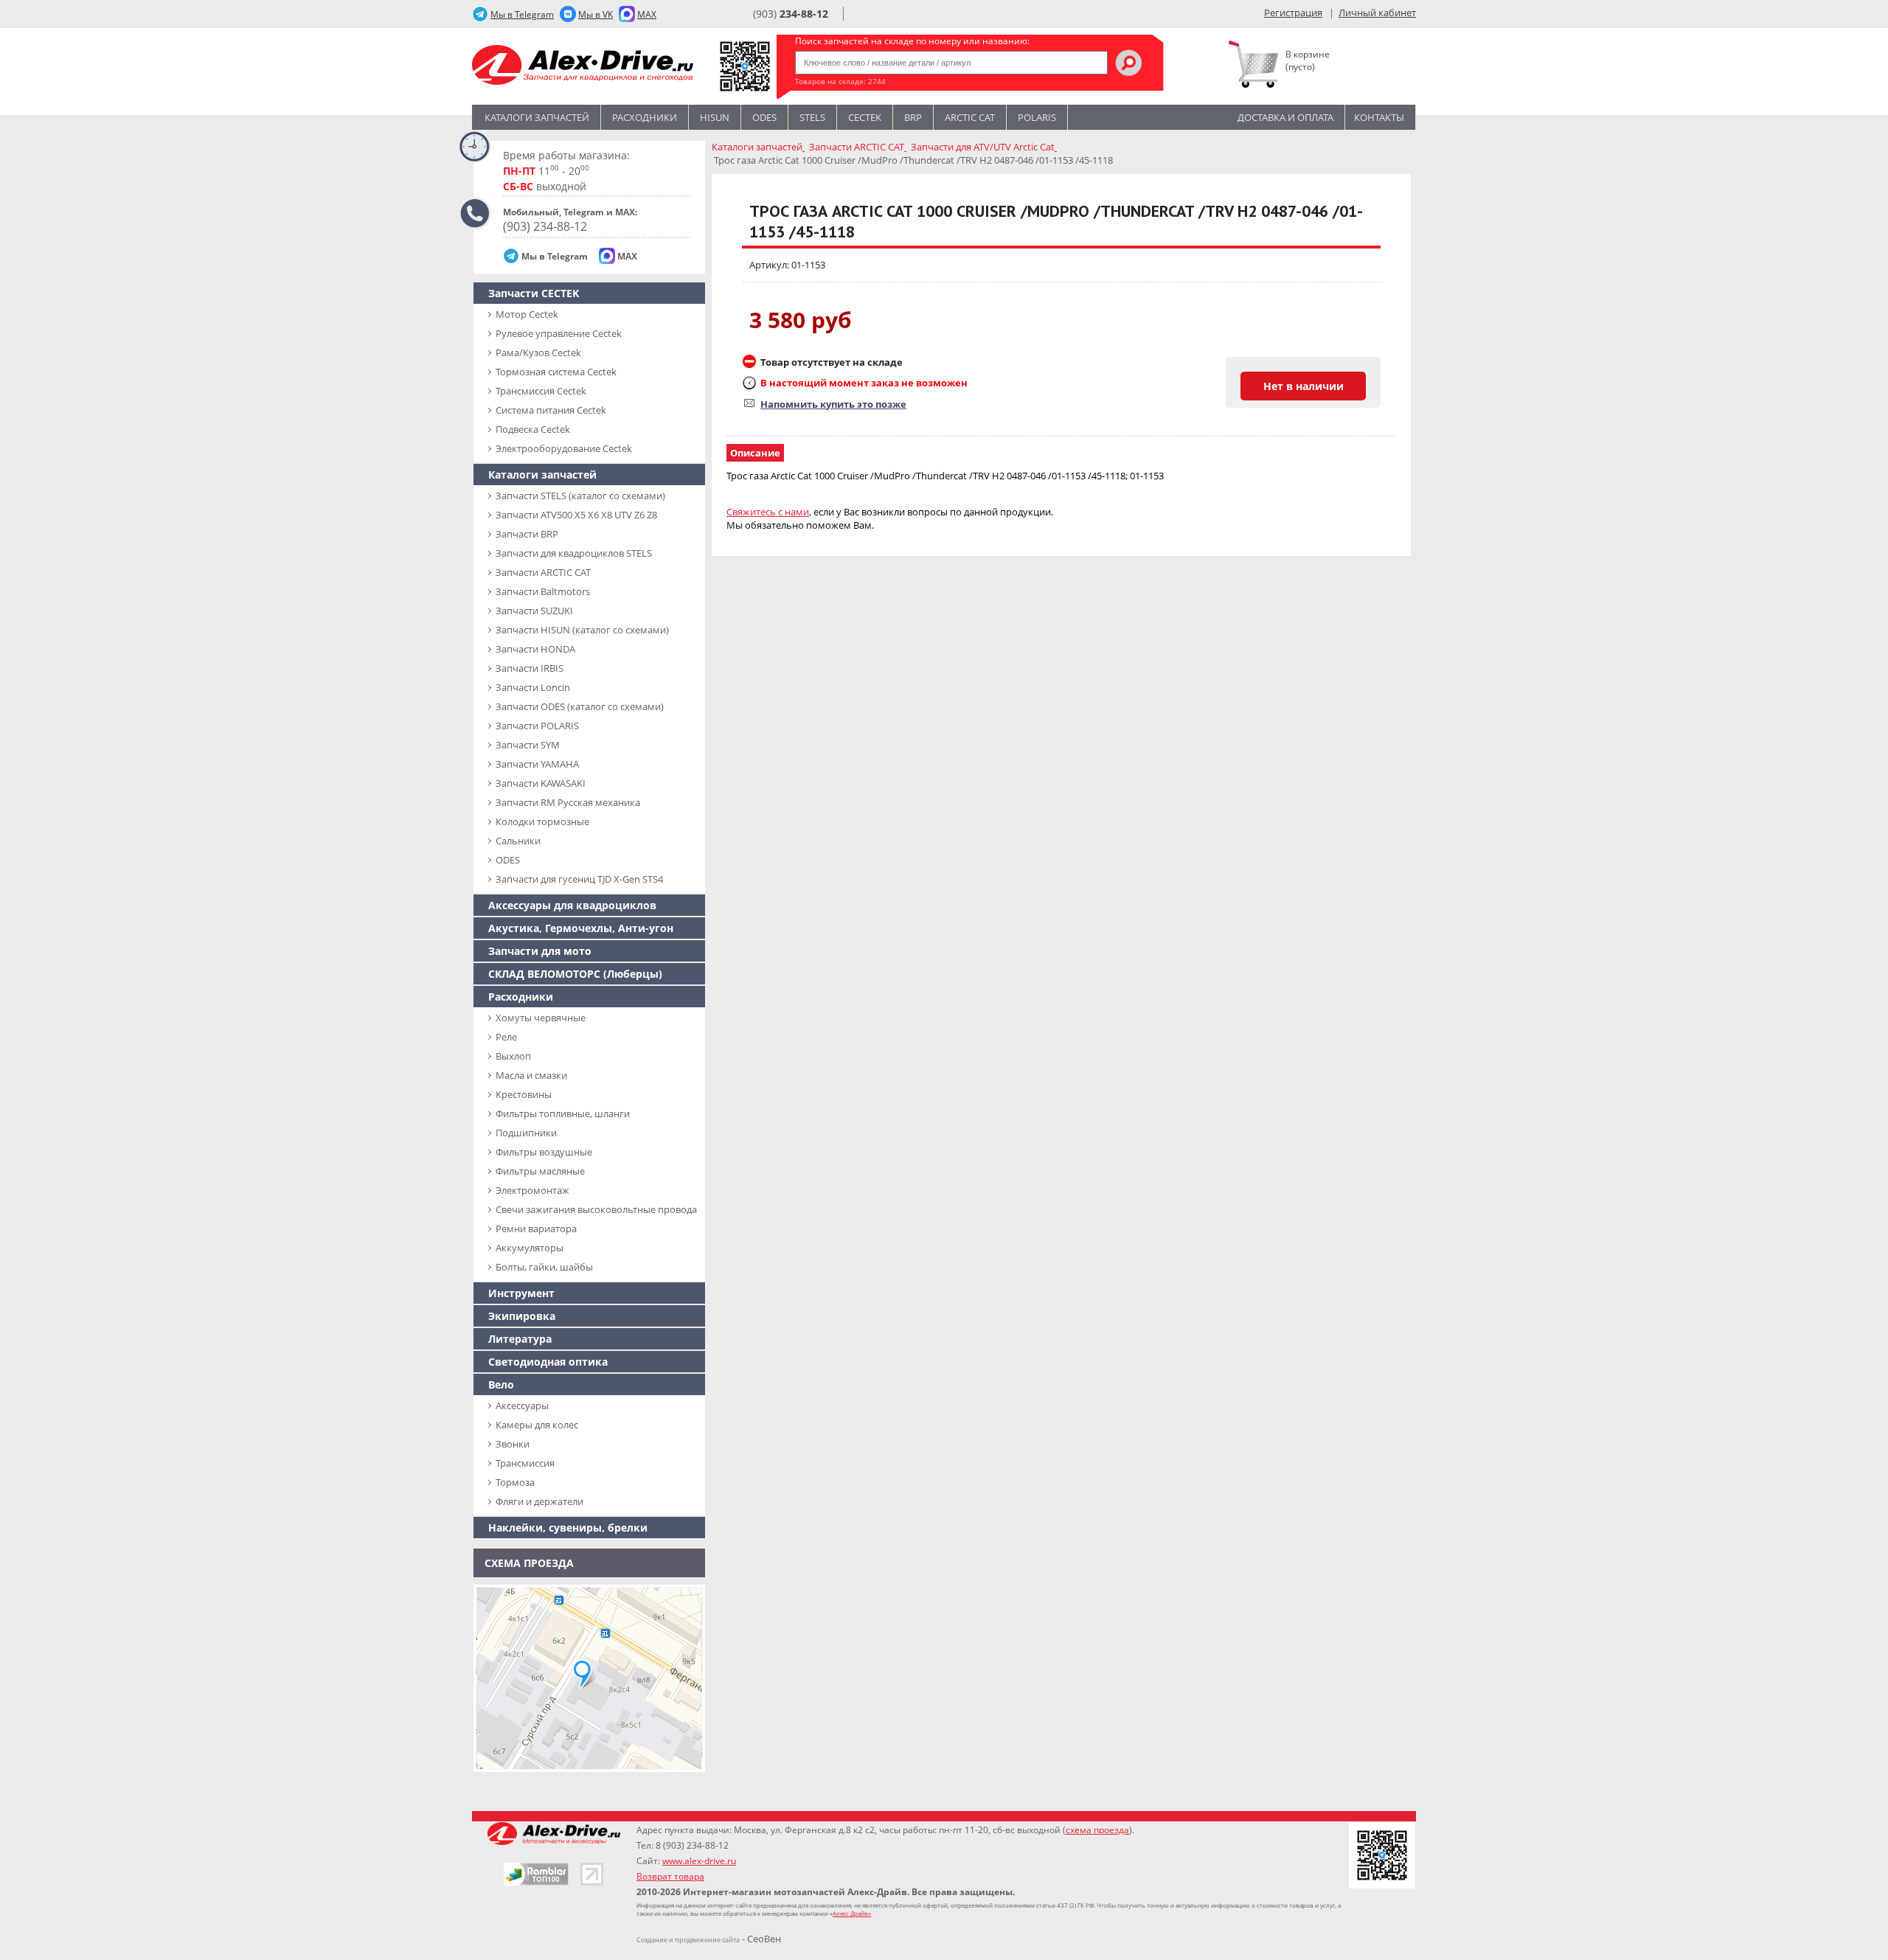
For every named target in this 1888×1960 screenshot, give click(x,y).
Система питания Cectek (551, 410)
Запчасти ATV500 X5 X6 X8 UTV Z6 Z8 (576, 515)
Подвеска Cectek (533, 429)
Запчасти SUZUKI (534, 611)
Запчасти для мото (540, 951)
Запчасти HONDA (535, 649)
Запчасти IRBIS (530, 668)
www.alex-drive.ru (699, 1861)
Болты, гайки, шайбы (544, 1267)
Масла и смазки (531, 1075)
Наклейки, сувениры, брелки (568, 1528)
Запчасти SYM (528, 745)
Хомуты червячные (541, 1018)
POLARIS (1037, 117)
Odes (764, 117)
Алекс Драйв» (852, 1913)
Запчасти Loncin (533, 687)
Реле (506, 1037)
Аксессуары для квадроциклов (572, 905)
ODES (508, 860)
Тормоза (515, 1482)
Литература (520, 1339)
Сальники (518, 841)
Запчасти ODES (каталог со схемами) (580, 706)
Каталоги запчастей (537, 117)
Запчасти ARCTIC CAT (543, 572)
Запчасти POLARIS (537, 726)
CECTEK (865, 117)
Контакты (1379, 117)
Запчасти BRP (527, 534)
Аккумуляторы (530, 1248)
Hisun (715, 117)
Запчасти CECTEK (534, 293)
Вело (501, 1384)
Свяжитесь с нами (768, 512)
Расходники (645, 117)
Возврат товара (670, 1876)
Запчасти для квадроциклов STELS (574, 553)
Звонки (513, 1444)
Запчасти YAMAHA (537, 764)
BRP (913, 117)
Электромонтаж (532, 1190)
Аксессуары (522, 1405)
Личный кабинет (1377, 13)
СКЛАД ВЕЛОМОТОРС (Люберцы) (575, 974)
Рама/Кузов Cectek (538, 352)
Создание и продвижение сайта (688, 1940)
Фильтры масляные (540, 1171)
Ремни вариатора (536, 1229)
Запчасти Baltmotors (543, 591)
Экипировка (522, 1316)
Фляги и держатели (539, 1501)
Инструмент (521, 1293)
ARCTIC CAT (970, 117)
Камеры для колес (537, 1425)
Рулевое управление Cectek (559, 333)
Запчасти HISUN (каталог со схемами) (582, 630)
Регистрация (1293, 13)
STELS (812, 117)
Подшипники (526, 1133)
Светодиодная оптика (548, 1362)
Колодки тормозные (542, 821)
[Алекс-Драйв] (583, 67)
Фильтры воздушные (544, 1152)
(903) (791, 14)
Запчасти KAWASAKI (541, 783)
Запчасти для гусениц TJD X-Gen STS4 (579, 879)
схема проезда (1097, 1830)
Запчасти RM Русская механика (568, 802)
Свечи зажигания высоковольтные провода (596, 1209)
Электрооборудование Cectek (564, 448)
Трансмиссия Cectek (541, 391)
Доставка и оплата (1285, 117)
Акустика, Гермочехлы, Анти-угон (581, 928)
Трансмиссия (525, 1463)
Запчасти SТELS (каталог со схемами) (580, 496)
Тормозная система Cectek (556, 372)
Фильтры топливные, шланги (563, 1113)
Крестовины (524, 1094)
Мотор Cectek (527, 314)
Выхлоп (513, 1056)
